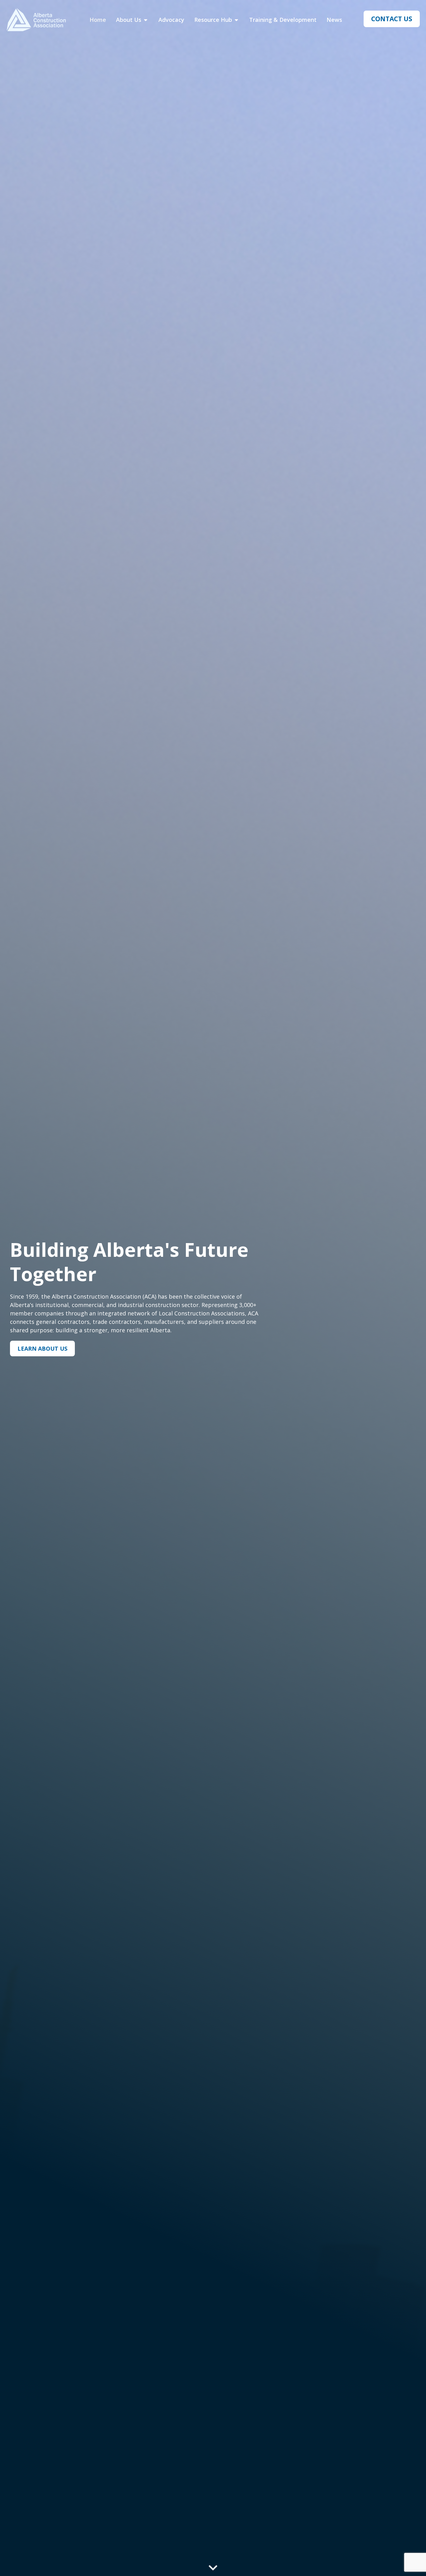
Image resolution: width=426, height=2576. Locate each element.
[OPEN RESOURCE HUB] (236, 20)
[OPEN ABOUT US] (146, 20)
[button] (213, 2566)
